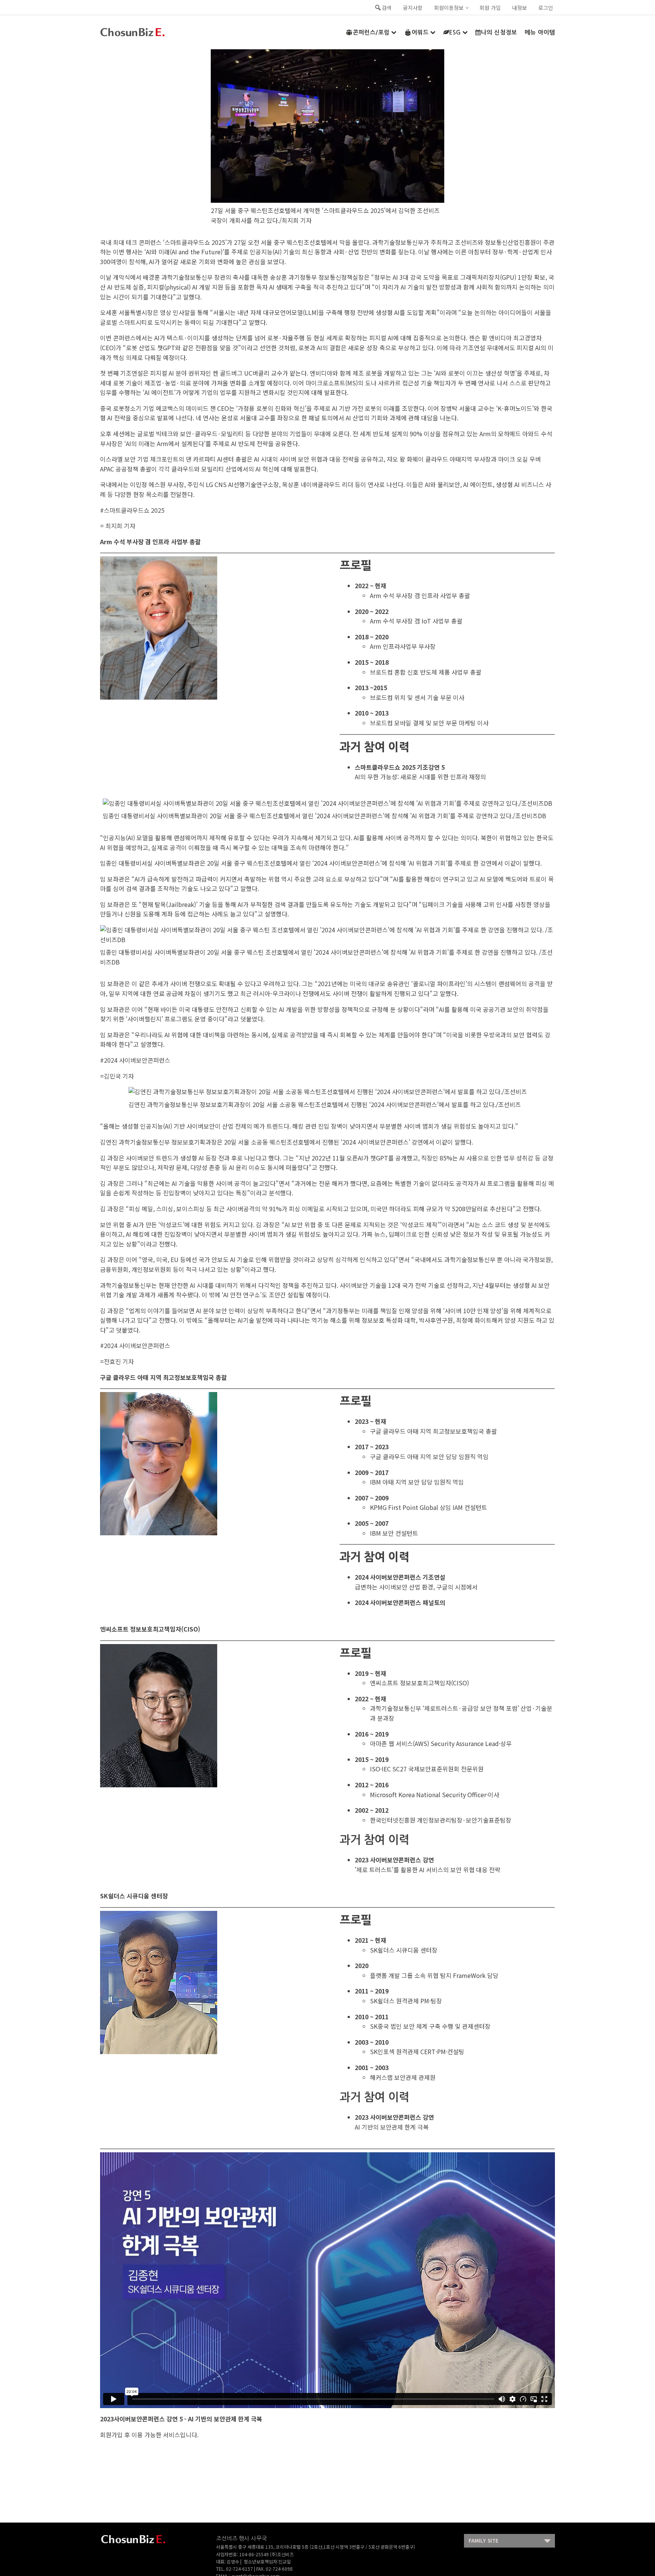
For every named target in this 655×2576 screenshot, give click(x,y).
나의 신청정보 (499, 32)
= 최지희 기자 (118, 526)
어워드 (420, 32)
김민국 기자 (119, 1076)
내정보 (519, 8)
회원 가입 (490, 8)
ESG (455, 32)
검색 (387, 8)
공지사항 (413, 8)
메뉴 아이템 (540, 32)
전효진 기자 (119, 1361)
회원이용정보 (449, 8)
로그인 (546, 8)
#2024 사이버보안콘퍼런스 (135, 1060)
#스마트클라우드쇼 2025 (132, 510)
